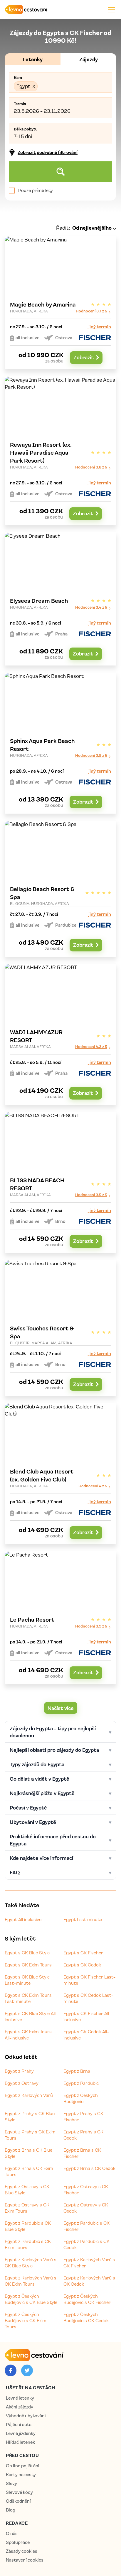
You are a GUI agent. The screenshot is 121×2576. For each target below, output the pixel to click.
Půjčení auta (19, 2424)
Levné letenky (20, 2398)
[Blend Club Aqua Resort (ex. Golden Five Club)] (60, 1474)
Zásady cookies (22, 2551)
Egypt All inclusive (23, 1919)
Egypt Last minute (83, 1919)
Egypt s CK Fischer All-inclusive (87, 2016)
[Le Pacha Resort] (60, 1618)
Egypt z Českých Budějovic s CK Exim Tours (26, 2320)
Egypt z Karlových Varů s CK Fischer (89, 2263)
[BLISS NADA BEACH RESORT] (60, 1182)
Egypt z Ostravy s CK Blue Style (27, 2190)
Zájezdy (89, 59)
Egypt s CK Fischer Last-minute (89, 1980)
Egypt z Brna (77, 2071)
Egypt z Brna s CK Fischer (82, 2153)
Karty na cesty (21, 2475)
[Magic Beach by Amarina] (60, 303)
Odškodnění (18, 2501)
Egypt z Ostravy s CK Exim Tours (27, 2208)
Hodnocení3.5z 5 (91, 1195)
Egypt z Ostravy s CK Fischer (86, 2190)
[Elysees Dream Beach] (60, 599)
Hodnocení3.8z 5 (91, 467)
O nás (12, 2533)
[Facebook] (11, 2370)
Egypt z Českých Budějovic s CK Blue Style (31, 2299)
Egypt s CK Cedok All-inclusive (86, 2035)
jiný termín (100, 327)
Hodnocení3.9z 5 (91, 755)
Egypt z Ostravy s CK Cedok (86, 2208)
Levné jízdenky (21, 2433)
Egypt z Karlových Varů (29, 2095)
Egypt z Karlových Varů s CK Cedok (89, 2281)
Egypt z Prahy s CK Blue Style (30, 2116)
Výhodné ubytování (26, 2416)
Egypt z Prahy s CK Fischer (83, 2116)
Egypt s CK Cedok (82, 1965)
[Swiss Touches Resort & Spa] (60, 1328)
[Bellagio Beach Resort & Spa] (60, 889)
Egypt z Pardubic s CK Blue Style (28, 2226)
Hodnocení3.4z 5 (91, 607)
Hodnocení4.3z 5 (91, 1046)
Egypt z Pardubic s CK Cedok (86, 2244)
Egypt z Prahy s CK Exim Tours (30, 2135)
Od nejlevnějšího (92, 228)
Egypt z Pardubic (81, 2083)
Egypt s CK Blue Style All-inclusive (31, 2016)
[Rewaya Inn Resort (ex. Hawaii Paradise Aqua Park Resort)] (60, 451)
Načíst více (61, 1708)
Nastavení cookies (25, 2560)
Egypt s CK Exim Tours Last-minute (28, 1998)
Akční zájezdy (20, 2407)
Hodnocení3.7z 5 (91, 311)
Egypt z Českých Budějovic (81, 2098)
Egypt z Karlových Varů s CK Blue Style (31, 2263)
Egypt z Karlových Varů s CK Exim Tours (31, 2281)
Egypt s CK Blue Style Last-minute (27, 1980)
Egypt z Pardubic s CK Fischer (86, 2226)
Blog (11, 2510)
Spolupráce (18, 2542)
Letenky (33, 59)
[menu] (111, 10)
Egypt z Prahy (19, 2071)
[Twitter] (27, 2370)
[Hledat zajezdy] (60, 172)
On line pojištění (23, 2466)
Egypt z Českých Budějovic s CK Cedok (86, 2317)
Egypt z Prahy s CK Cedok (83, 2135)
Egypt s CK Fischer (83, 1953)
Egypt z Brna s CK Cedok (89, 2168)
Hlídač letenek (20, 2442)
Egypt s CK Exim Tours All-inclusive (28, 2035)
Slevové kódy (19, 2492)
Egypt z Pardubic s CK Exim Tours (28, 2244)
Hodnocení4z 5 (93, 1486)
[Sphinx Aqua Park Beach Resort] (60, 743)
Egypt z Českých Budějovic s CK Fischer (87, 2299)
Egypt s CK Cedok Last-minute (88, 1998)
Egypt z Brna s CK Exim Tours (29, 2171)
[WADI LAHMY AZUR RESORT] (60, 1034)
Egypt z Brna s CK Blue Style (28, 2153)
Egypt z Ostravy (22, 2083)
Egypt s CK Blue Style (27, 1953)
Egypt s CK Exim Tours (28, 1965)
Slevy (11, 2483)
